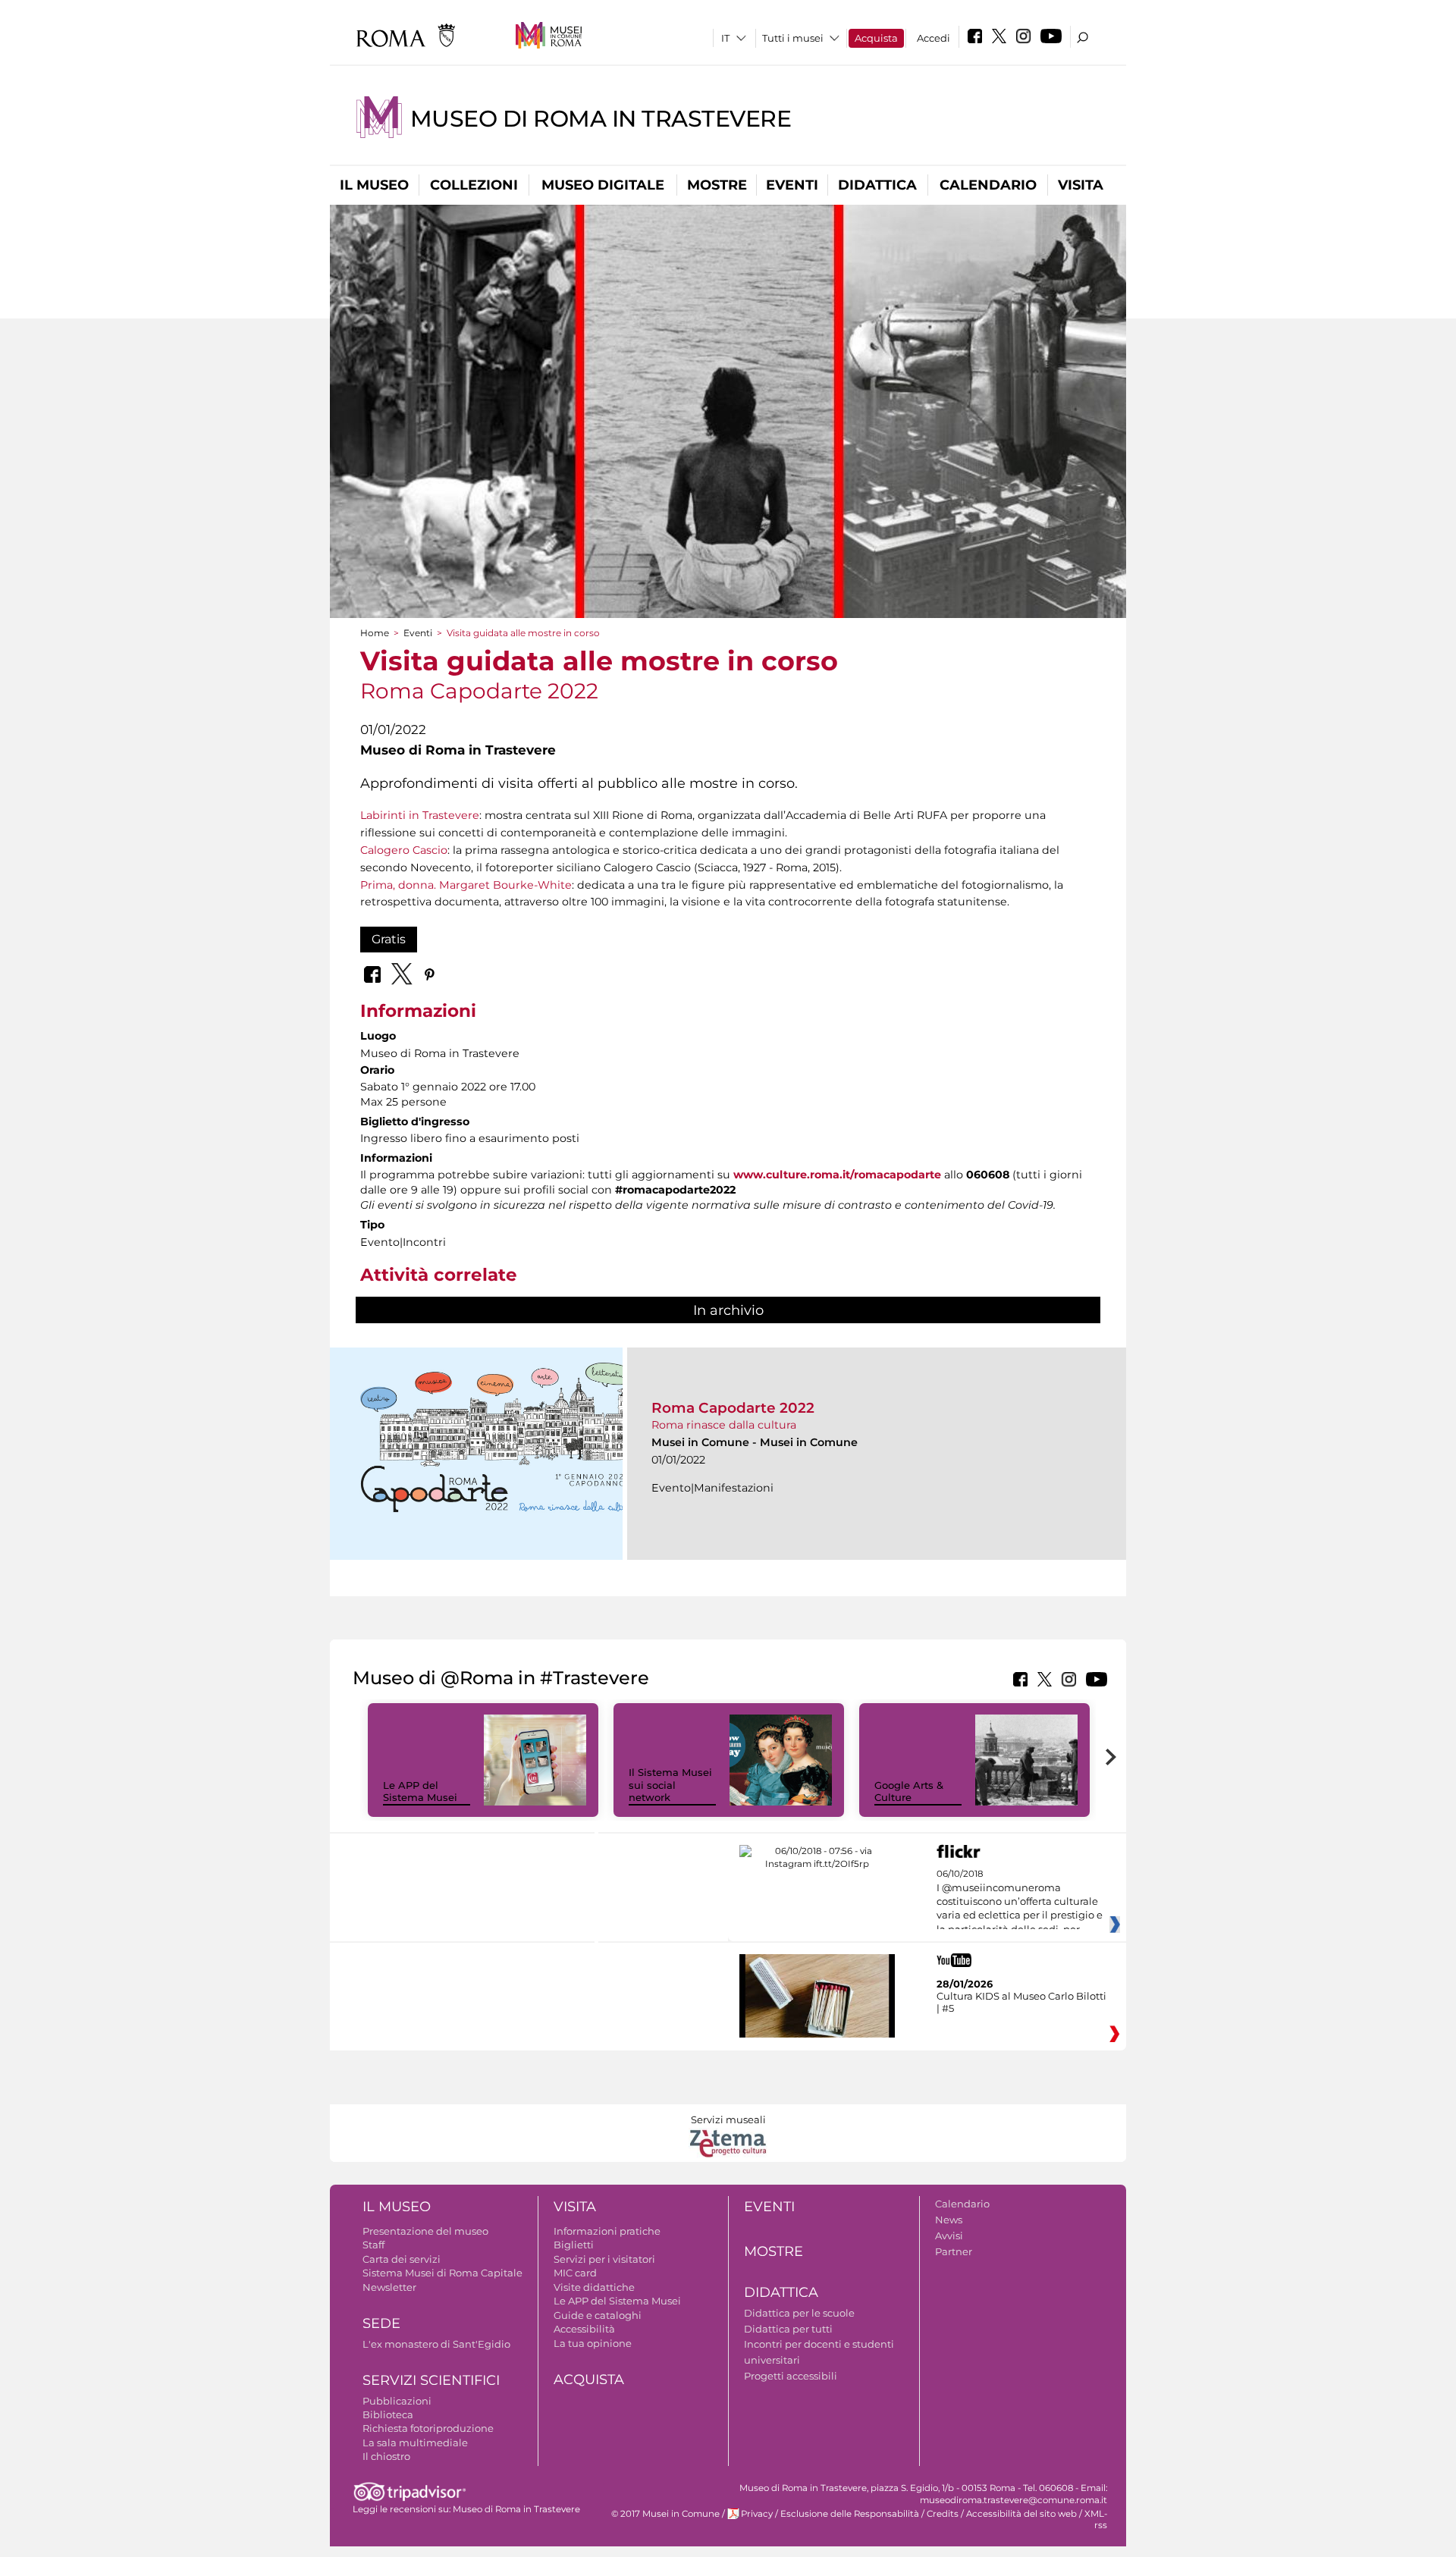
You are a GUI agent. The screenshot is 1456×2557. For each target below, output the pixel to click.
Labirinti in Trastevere (420, 815)
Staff (373, 2245)
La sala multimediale (415, 2442)
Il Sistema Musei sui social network (670, 1785)
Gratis (389, 939)
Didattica (877, 185)
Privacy (757, 2514)
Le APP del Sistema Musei (420, 1791)
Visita (1081, 185)
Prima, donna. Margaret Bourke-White (466, 885)
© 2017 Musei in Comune (665, 2514)
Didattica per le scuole (799, 2313)
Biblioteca (388, 2414)
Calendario (988, 185)
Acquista (876, 38)
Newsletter (389, 2287)
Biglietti (574, 2245)
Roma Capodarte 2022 (733, 1408)
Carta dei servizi (402, 2259)
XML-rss (1096, 2519)
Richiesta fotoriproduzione (428, 2428)
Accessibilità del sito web (1021, 2514)
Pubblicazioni (397, 2401)
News (949, 2220)
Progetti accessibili (791, 2376)
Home (375, 633)
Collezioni (474, 185)
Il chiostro (386, 2456)
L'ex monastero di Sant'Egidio (436, 2344)
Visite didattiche (594, 2287)
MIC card (575, 2273)
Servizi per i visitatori (604, 2259)
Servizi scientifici (431, 2380)
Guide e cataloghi (598, 2315)
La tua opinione (593, 2343)
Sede (381, 2323)
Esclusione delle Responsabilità (850, 2514)
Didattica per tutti (788, 2329)
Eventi (792, 185)
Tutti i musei (793, 38)
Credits (943, 2514)
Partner (954, 2251)
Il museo (374, 185)
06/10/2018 (1020, 1902)
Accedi (934, 38)
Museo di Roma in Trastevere (601, 119)
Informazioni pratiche (607, 2231)
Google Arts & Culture (909, 1791)
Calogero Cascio (404, 850)
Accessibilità (584, 2329)
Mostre (717, 185)
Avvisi (949, 2235)
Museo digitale (603, 185)
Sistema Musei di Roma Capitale (442, 2273)
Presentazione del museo (425, 2231)
